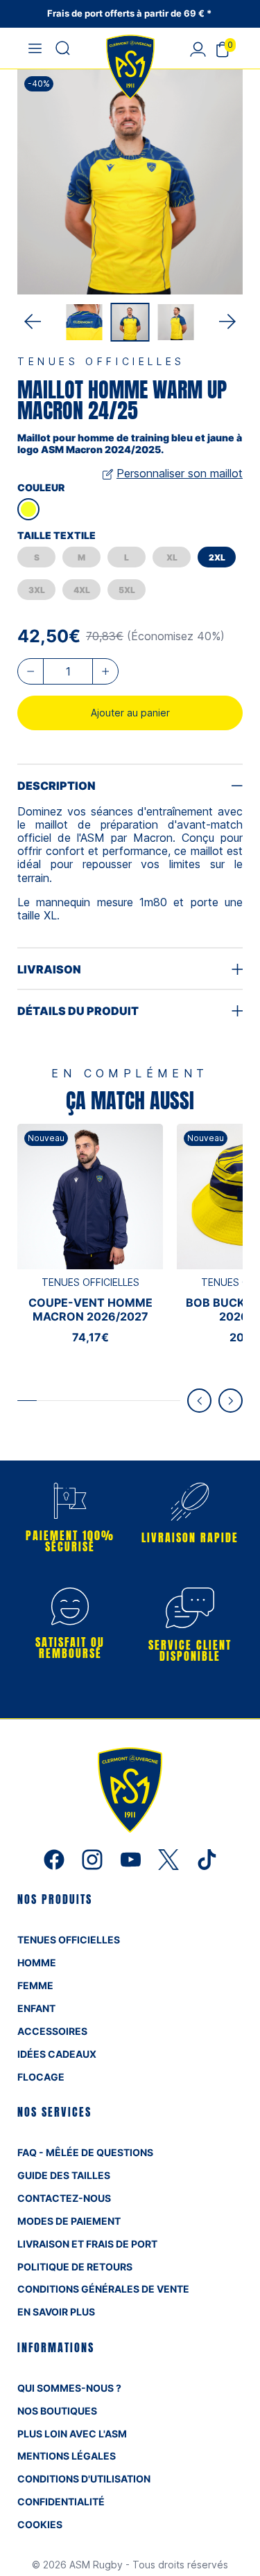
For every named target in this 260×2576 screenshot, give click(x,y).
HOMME (37, 1962)
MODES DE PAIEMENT (69, 2221)
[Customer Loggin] (198, 48)
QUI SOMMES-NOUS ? (69, 2388)
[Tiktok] (207, 1859)
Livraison (49, 969)
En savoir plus (56, 2312)
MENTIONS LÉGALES (67, 2456)
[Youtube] (132, 1859)
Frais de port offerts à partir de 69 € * (130, 13)
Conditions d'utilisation (84, 2479)
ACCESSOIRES (52, 2031)
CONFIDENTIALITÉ (61, 2502)
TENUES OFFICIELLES (69, 1940)
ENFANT (36, 2008)
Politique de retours (75, 2267)
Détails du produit (78, 1011)
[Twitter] (170, 1859)
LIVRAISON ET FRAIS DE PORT (87, 2244)
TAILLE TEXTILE (57, 535)
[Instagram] (94, 1859)
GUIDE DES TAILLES (64, 2175)
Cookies (40, 2524)
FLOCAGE (41, 2077)
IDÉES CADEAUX (57, 2054)
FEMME (35, 1985)
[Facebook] (56, 1859)
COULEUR (41, 487)
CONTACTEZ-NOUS (64, 2198)
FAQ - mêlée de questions (85, 2152)
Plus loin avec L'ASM (72, 2434)
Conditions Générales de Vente (103, 2289)
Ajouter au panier (130, 713)
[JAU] (28, 509)
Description (57, 786)
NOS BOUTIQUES (57, 2411)
